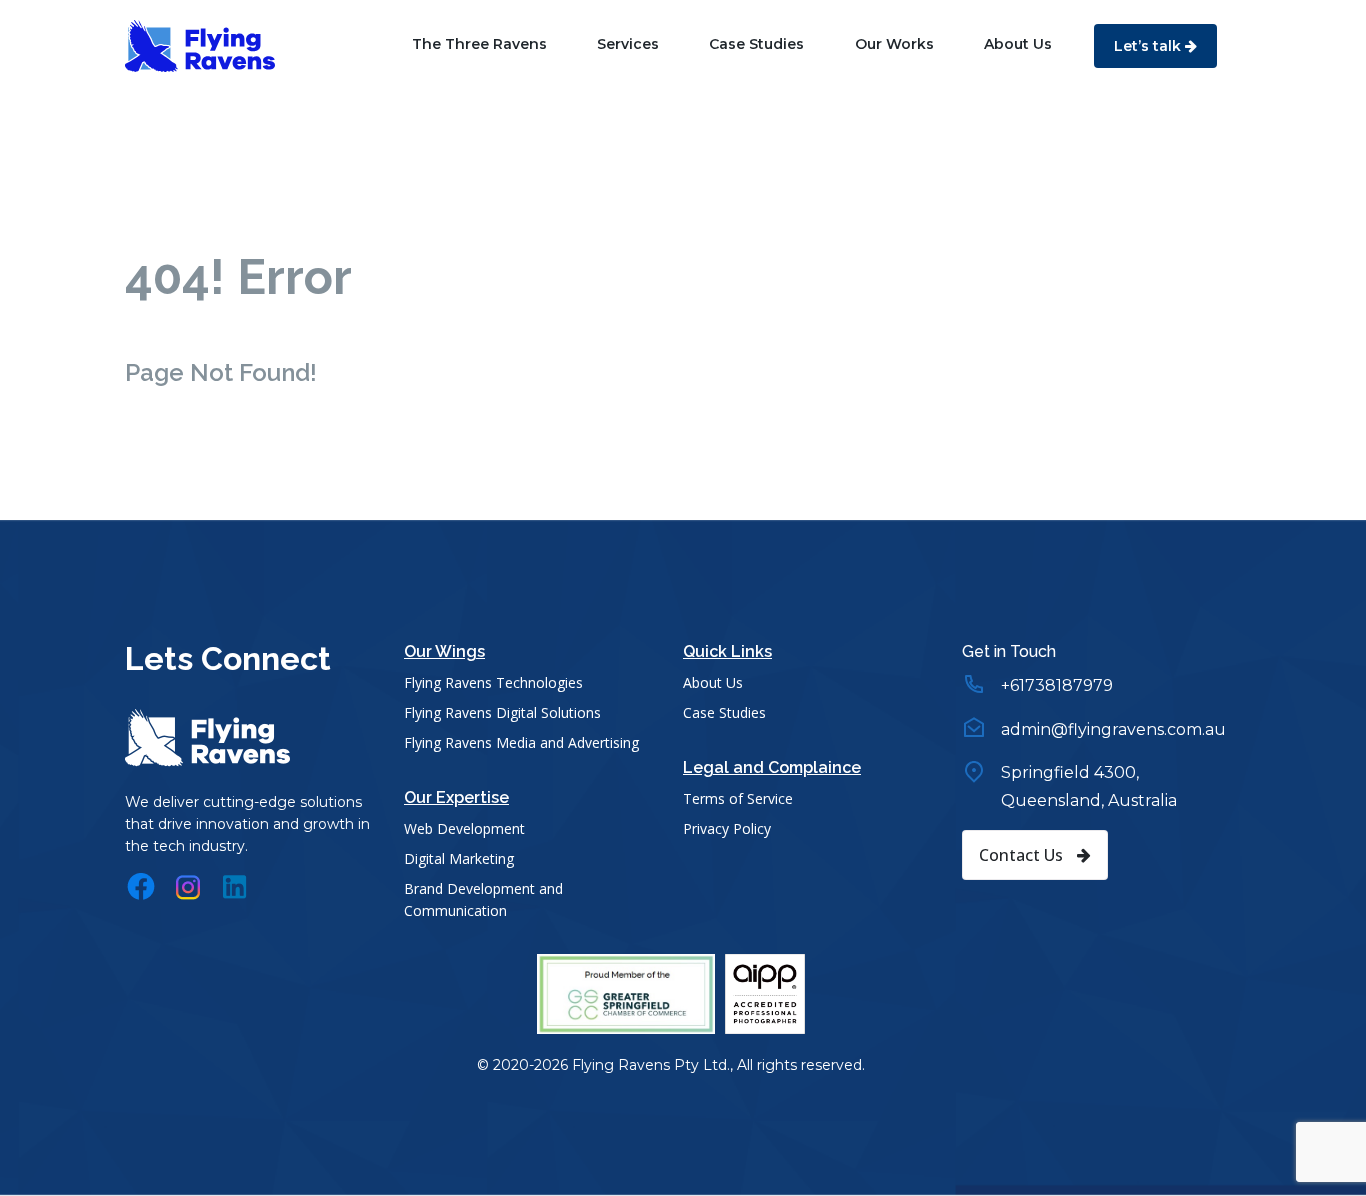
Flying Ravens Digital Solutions (502, 712)
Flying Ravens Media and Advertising (521, 742)
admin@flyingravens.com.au (1113, 729)
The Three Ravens (479, 44)
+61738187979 (1057, 685)
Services (628, 44)
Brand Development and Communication (483, 899)
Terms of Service (738, 798)
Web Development (464, 828)
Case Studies (756, 44)
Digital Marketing (459, 858)
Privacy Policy (727, 828)
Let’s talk (1149, 46)
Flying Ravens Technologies (493, 682)
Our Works (894, 44)
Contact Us (1023, 855)
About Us (1018, 44)
